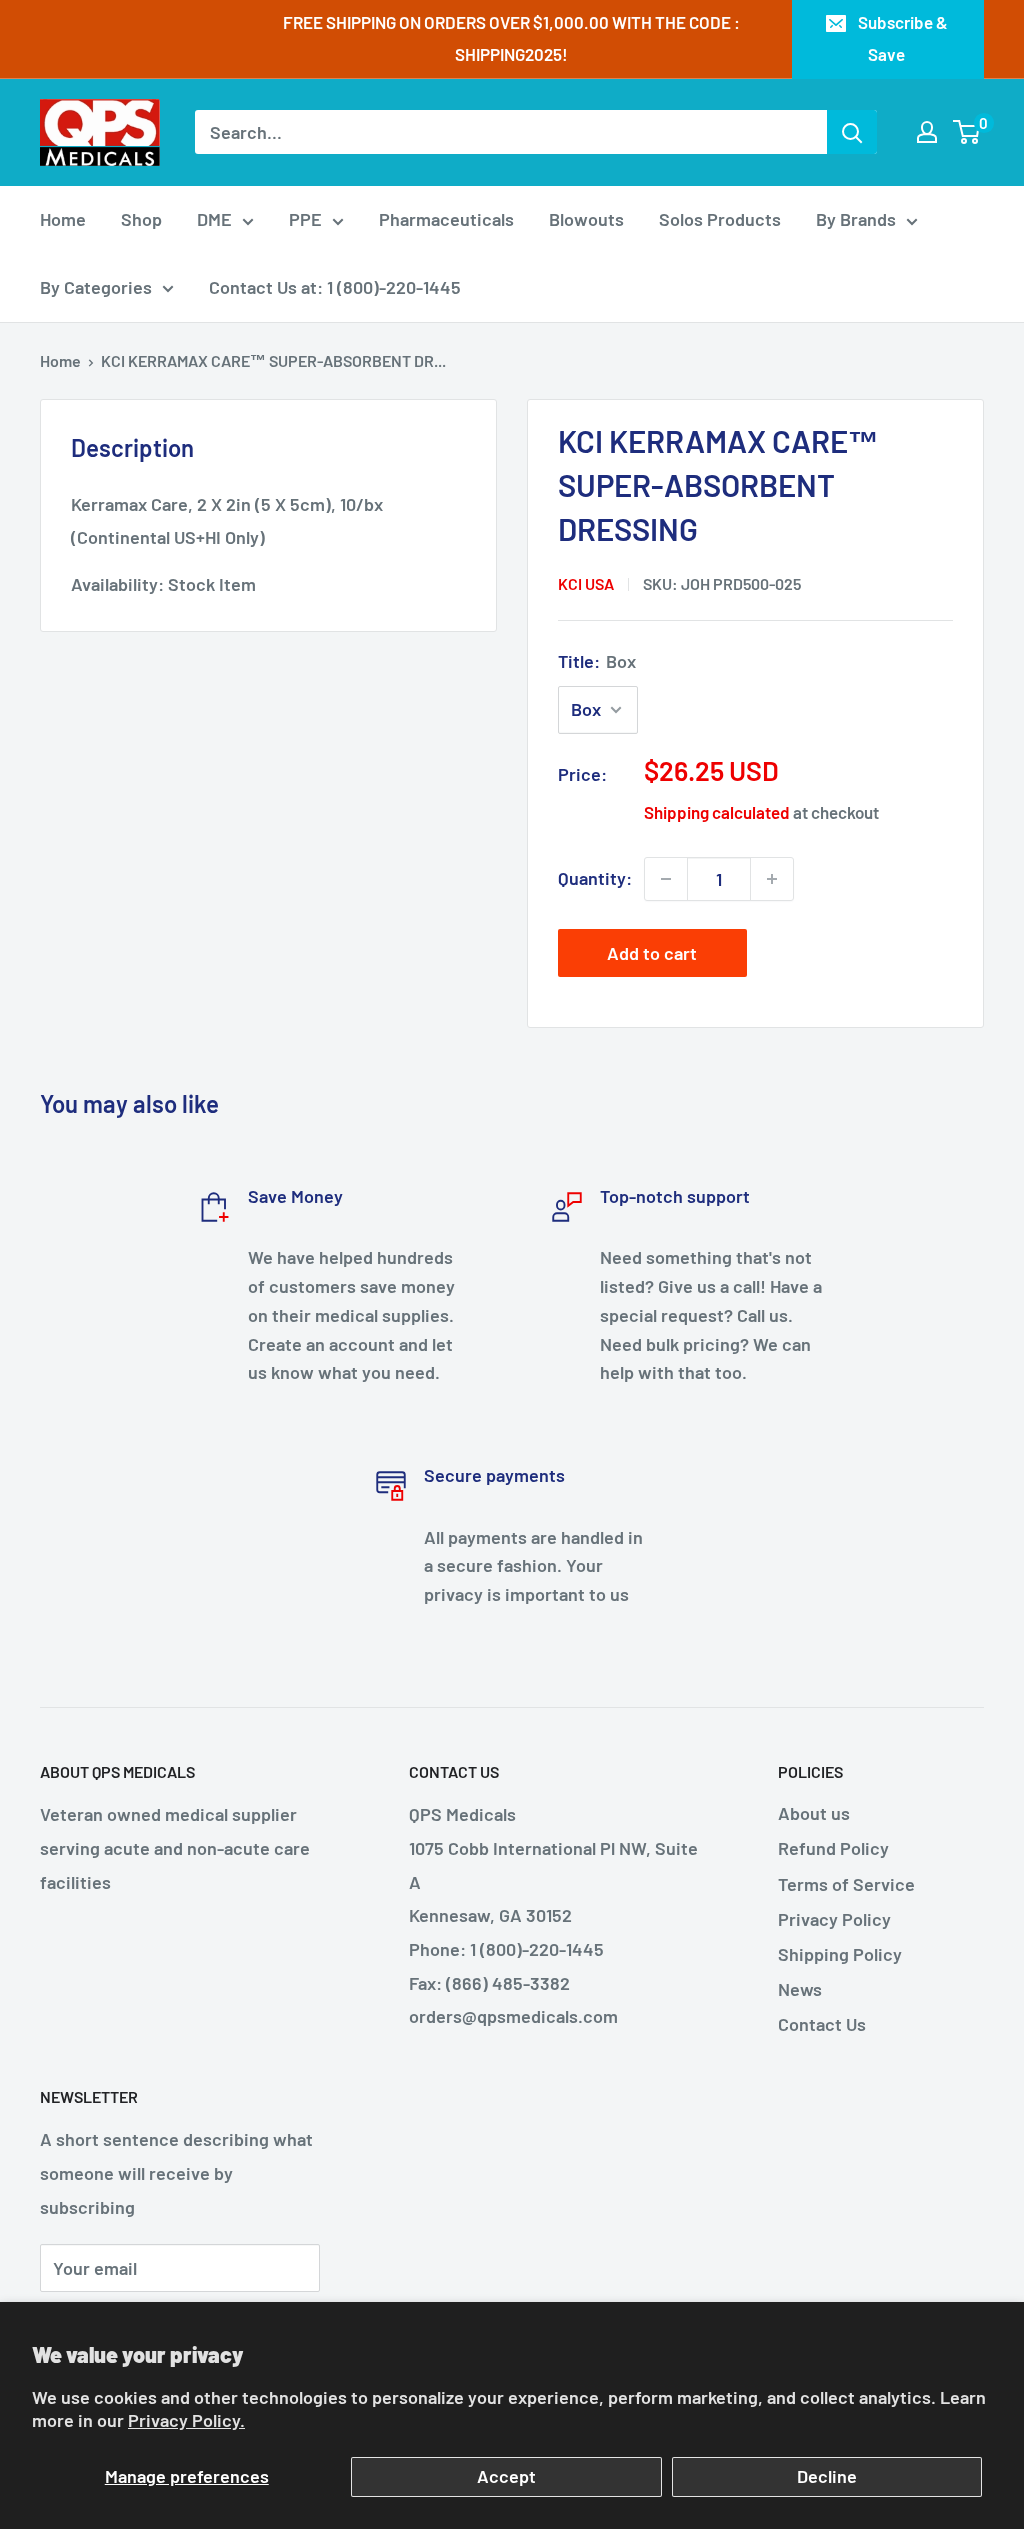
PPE (305, 219)
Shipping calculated (717, 812)
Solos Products (720, 219)
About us (814, 1813)
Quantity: (595, 878)
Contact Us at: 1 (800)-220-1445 (335, 287)
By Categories (96, 287)
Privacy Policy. (186, 2420)
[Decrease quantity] (666, 879)
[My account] (927, 132)
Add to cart (652, 953)
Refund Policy (833, 1848)
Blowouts (586, 219)
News (800, 1989)
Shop (141, 219)
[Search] (852, 132)
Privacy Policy (834, 1919)
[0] (967, 132)
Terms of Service (846, 1884)
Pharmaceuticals (446, 219)
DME (214, 219)
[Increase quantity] (772, 879)
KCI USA (586, 583)
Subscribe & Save (903, 38)
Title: (597, 661)
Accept (506, 2476)
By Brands (856, 219)
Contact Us (822, 2024)
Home (63, 219)
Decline (827, 2476)
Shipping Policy (840, 1954)
